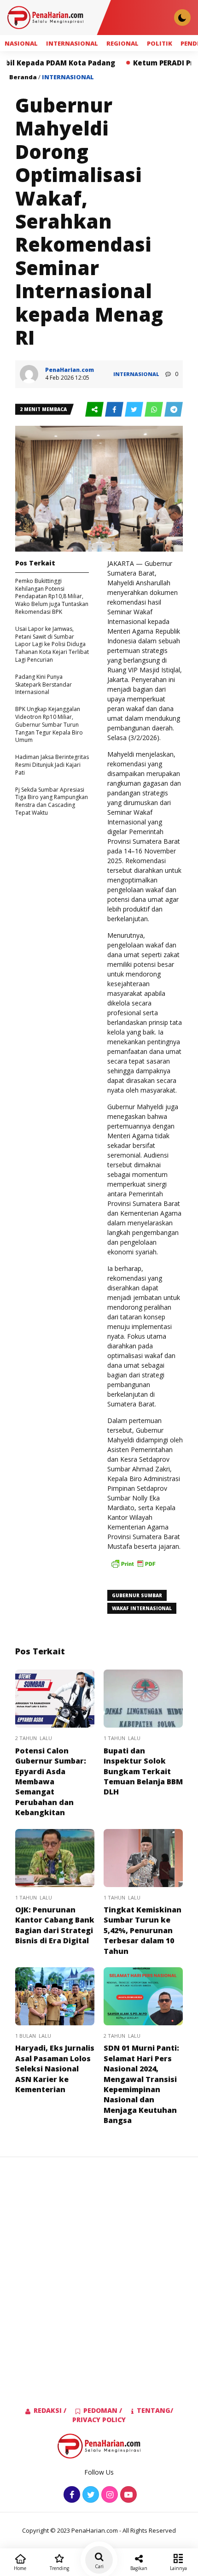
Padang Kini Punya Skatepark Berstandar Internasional (44, 685)
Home (20, 2568)
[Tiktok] (127, 2495)
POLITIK (160, 43)
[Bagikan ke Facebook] (115, 410)
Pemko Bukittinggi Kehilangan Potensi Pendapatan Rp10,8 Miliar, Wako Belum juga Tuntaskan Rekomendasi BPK (52, 596)
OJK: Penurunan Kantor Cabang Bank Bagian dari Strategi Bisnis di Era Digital (55, 1925)
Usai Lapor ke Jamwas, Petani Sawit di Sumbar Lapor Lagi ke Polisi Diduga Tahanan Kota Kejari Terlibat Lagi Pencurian (52, 644)
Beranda (23, 77)
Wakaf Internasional (142, 1608)
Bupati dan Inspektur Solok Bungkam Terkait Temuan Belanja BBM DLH (143, 1771)
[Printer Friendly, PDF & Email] (133, 1568)
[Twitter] (90, 2495)
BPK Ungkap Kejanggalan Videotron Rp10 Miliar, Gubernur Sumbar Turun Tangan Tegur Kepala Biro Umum (49, 724)
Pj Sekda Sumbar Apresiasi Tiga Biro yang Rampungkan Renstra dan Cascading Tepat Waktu (52, 801)
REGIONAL (122, 43)
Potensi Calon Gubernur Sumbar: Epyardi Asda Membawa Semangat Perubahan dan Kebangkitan (51, 1782)
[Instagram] (108, 2495)
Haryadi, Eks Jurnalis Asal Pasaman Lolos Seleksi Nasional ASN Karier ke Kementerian (55, 2069)
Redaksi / (50, 2410)
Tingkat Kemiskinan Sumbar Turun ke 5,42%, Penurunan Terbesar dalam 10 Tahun (143, 1930)
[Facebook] (71, 2495)
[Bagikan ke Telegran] (174, 410)
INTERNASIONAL (72, 43)
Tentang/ (155, 2410)
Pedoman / (103, 2410)
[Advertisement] (99, 2267)
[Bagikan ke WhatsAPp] (154, 410)
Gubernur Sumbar (137, 1595)
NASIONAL (21, 43)
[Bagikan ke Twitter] (135, 410)
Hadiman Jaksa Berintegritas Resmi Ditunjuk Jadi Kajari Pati (52, 765)
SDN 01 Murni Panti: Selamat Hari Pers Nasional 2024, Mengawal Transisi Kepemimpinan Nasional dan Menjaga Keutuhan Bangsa (141, 2084)
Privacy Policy (99, 2420)
